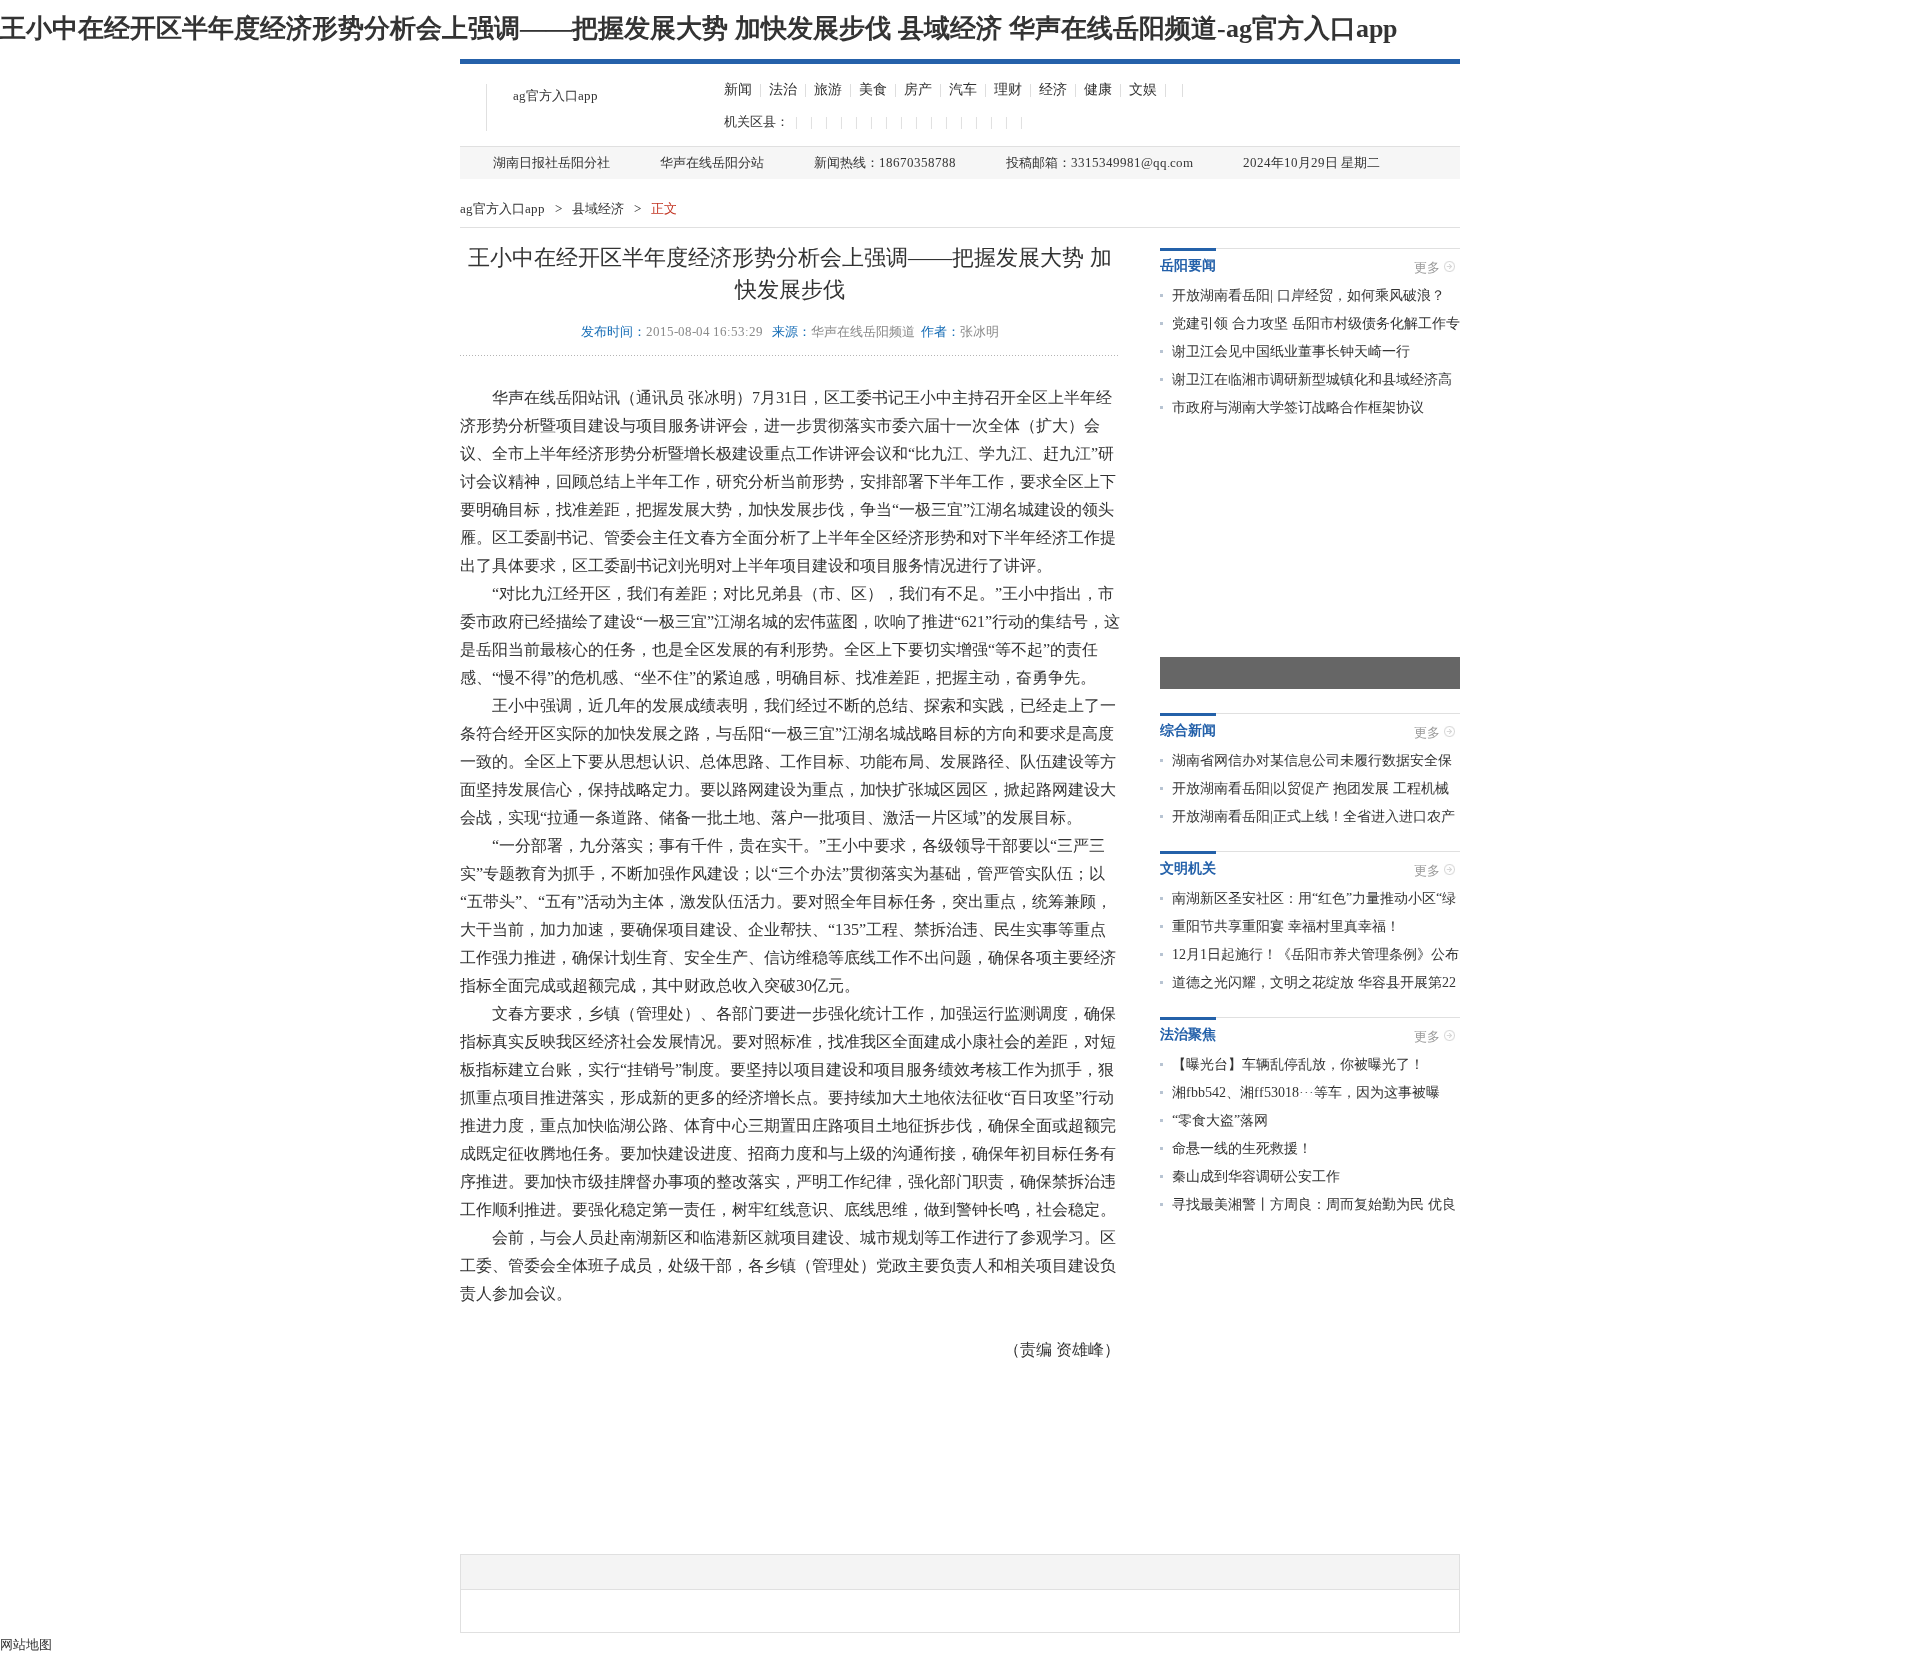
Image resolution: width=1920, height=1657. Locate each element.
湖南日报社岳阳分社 (551, 162)
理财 (1008, 89)
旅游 (828, 89)
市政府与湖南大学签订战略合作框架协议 (1298, 407)
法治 (783, 89)
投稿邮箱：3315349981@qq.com (1099, 162)
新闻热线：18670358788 (885, 162)
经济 (1053, 89)
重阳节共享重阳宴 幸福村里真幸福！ (1286, 926)
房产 (918, 89)
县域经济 (598, 208)
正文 (664, 208)
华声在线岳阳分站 (712, 162)
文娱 (1143, 89)
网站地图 (26, 1644)
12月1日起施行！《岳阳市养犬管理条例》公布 (1315, 954)
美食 (873, 89)
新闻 (738, 89)
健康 (1098, 89)
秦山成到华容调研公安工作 (1256, 1176)
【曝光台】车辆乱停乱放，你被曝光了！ (1298, 1064)
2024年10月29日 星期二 (1311, 162)
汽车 (963, 89)
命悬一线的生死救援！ (1242, 1148)
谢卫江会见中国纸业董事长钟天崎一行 (1291, 351)
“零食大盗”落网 (1220, 1120)
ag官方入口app (555, 95)
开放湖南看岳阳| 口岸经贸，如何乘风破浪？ (1308, 295)
